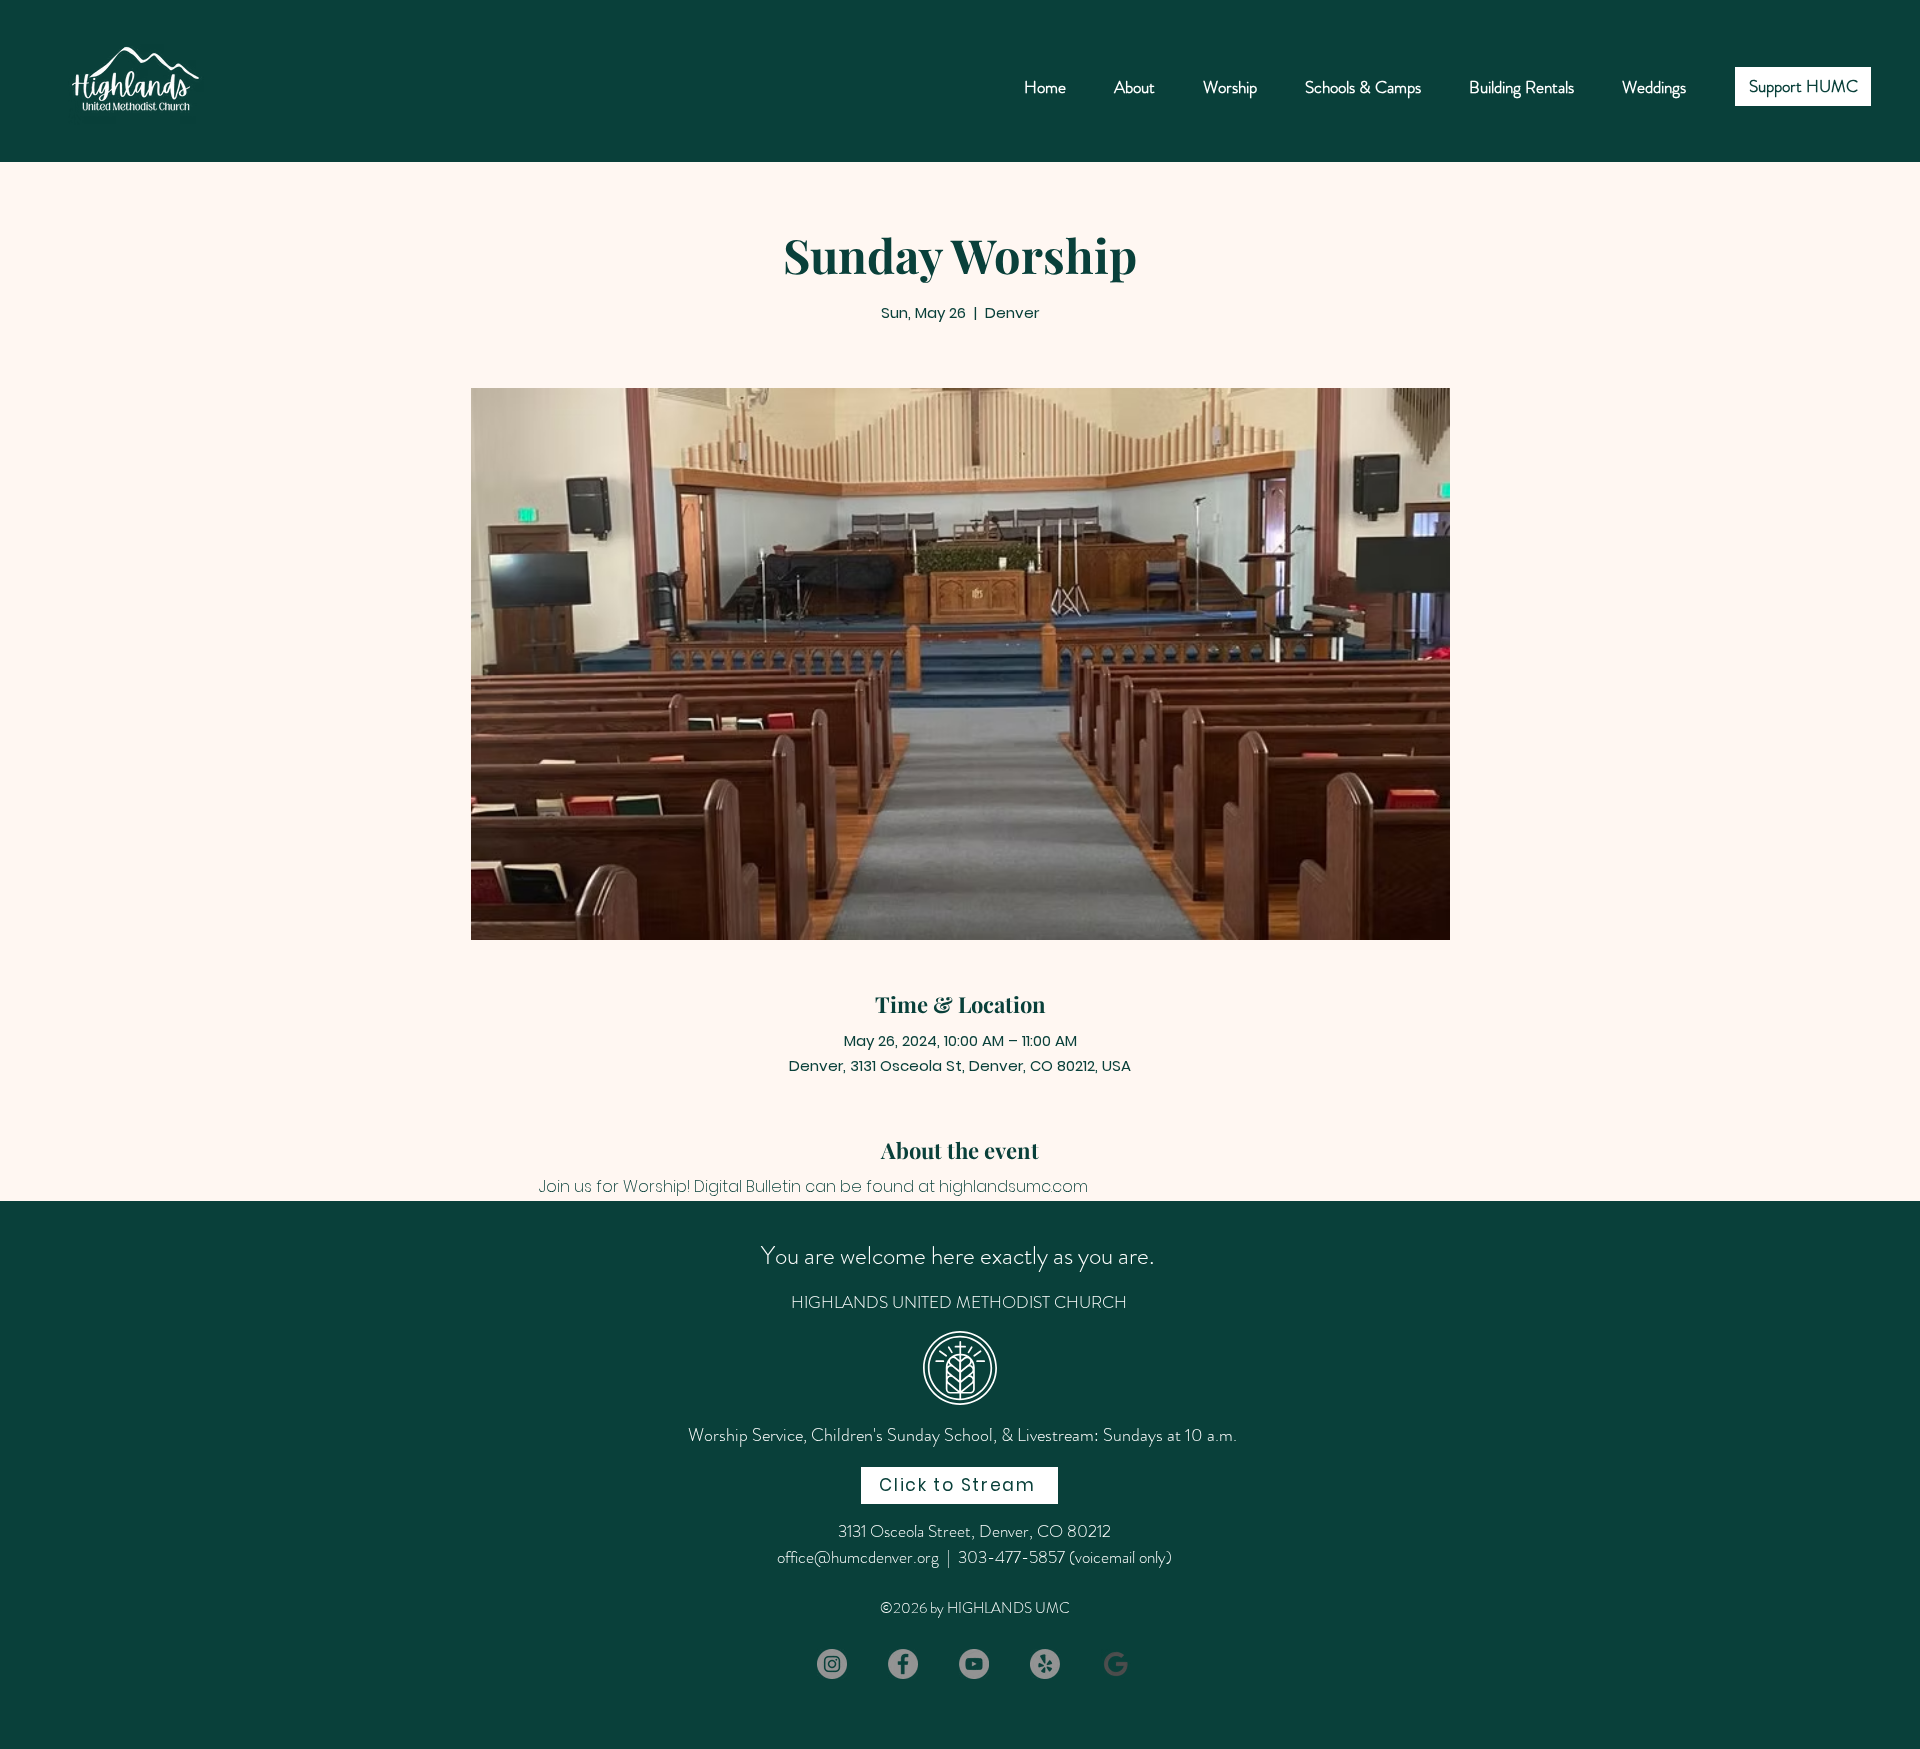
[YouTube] (974, 1664)
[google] (1116, 1664)
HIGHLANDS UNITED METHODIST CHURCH (959, 1302)
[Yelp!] (1045, 1664)
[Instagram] (832, 1664)
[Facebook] (903, 1664)
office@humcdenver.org (858, 1557)
